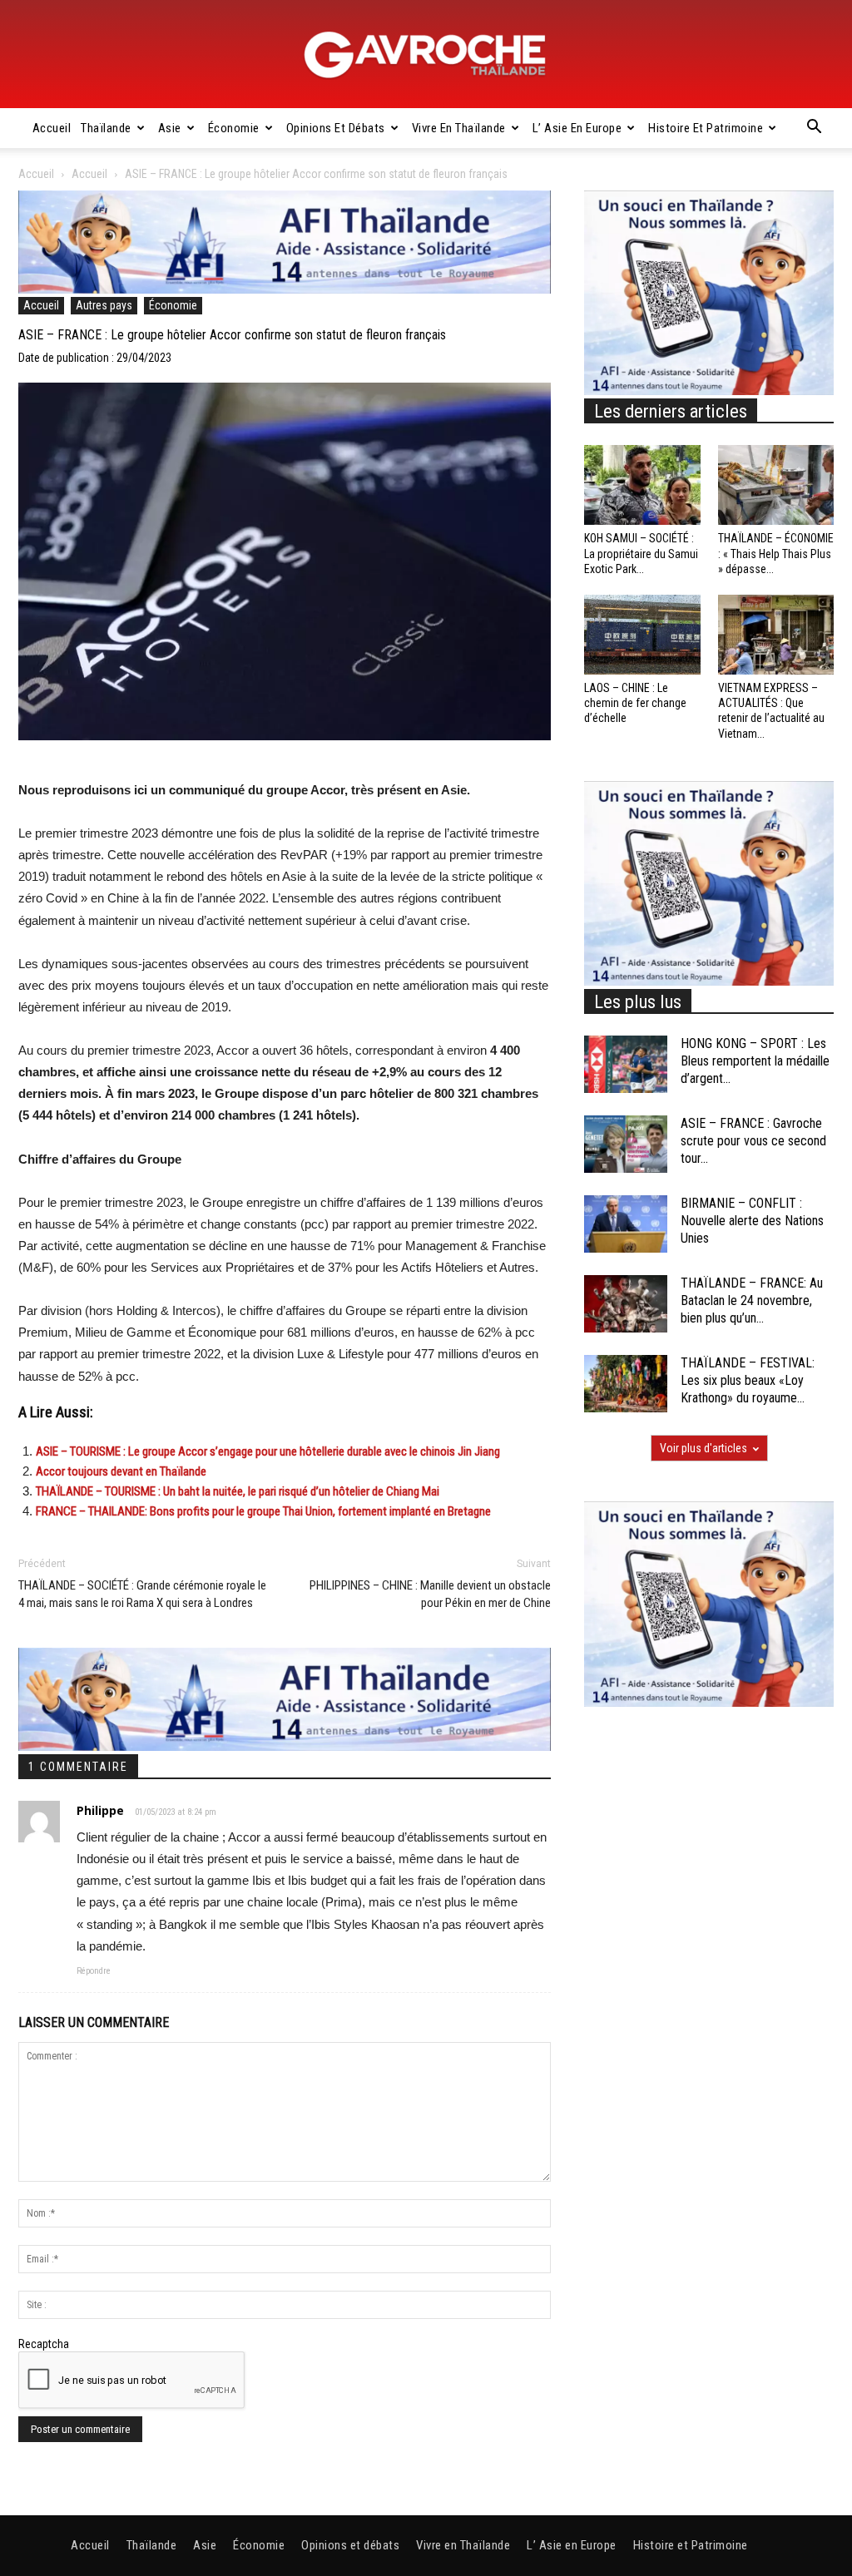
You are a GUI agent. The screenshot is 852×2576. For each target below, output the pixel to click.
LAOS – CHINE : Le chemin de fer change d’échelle (635, 703)
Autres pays (104, 305)
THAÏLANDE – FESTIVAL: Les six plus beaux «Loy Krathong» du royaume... (748, 1380)
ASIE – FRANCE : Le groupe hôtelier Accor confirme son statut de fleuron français (232, 335)
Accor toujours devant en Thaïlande (121, 1471)
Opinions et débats (336, 128)
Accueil (52, 128)
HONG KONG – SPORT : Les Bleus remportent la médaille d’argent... (755, 1061)
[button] (814, 129)
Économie (234, 128)
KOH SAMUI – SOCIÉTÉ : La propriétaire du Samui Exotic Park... (641, 553)
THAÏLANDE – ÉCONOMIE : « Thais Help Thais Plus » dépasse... (776, 553)
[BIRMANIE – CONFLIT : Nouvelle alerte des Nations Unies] (626, 1224)
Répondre (94, 1971)
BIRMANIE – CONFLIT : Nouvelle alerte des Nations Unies (752, 1221)
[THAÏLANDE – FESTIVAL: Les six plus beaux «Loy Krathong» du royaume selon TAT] (626, 1384)
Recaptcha (44, 2344)
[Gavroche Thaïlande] (426, 55)
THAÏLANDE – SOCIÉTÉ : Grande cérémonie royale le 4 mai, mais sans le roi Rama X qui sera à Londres (142, 1594)
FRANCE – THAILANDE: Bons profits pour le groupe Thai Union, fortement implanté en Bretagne (263, 1511)
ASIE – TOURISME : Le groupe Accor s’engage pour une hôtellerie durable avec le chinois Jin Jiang (268, 1451)
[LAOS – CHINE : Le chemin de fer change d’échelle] (642, 635)
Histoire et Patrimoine (706, 128)
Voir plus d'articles (703, 1448)
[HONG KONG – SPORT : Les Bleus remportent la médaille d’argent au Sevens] (626, 1064)
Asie (170, 128)
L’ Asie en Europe (577, 128)
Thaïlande (106, 128)
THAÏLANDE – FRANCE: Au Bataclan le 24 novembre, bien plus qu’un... (752, 1300)
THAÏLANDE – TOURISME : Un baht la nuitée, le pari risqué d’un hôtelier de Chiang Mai (238, 1491)
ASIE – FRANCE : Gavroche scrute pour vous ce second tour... (753, 1141)
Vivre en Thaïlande (459, 128)
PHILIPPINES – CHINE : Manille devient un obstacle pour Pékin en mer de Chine (430, 1594)
